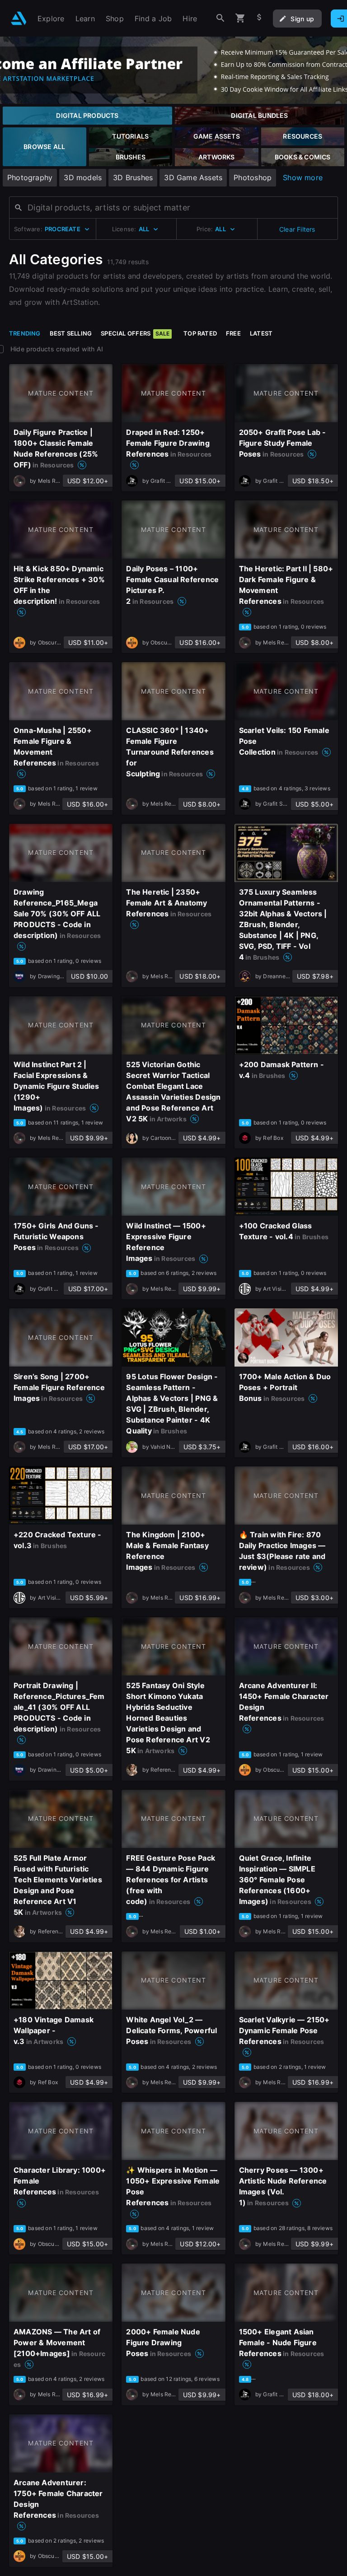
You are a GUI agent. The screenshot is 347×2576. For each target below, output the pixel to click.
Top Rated (200, 333)
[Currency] (259, 18)
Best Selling (71, 333)
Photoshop (253, 177)
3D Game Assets (193, 177)
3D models (83, 177)
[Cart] (240, 18)
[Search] (220, 18)
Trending (25, 333)
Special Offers (135, 333)
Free (233, 333)
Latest (261, 333)
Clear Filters (297, 229)
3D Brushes (133, 177)
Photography (30, 177)
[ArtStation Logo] (19, 18)
